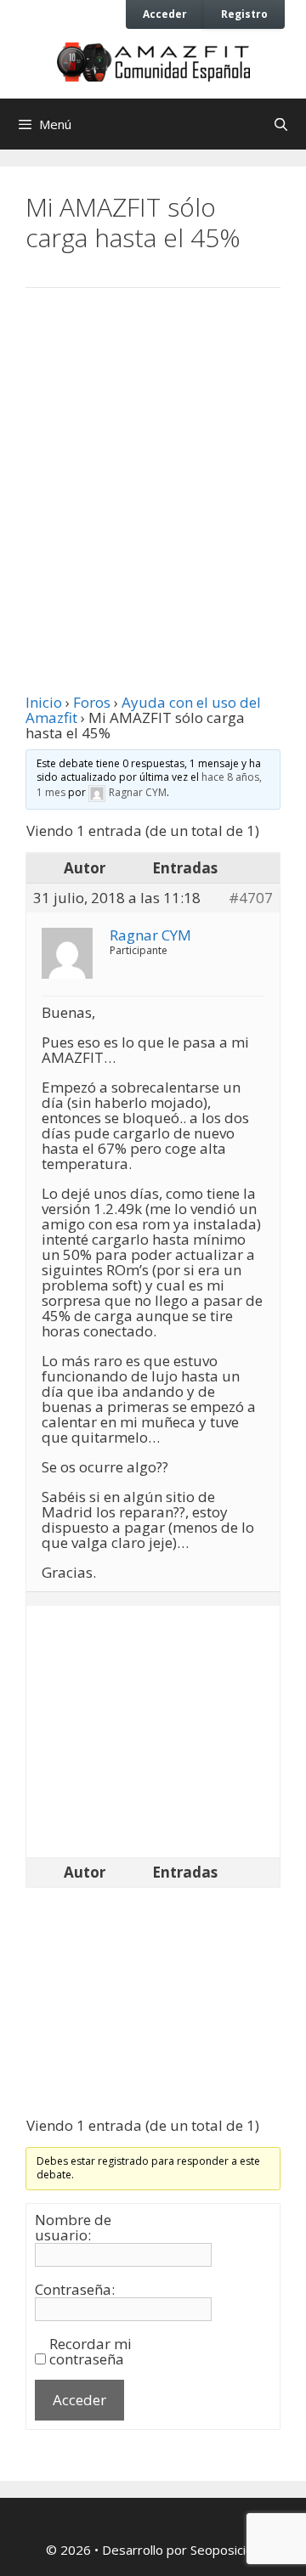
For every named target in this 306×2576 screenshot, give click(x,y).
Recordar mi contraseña (91, 2352)
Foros (92, 702)
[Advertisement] (153, 475)
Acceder (165, 14)
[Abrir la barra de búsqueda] (281, 124)
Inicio (44, 702)
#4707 (251, 898)
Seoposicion (225, 2550)
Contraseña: (75, 2290)
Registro (244, 14)
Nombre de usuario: (73, 2228)
